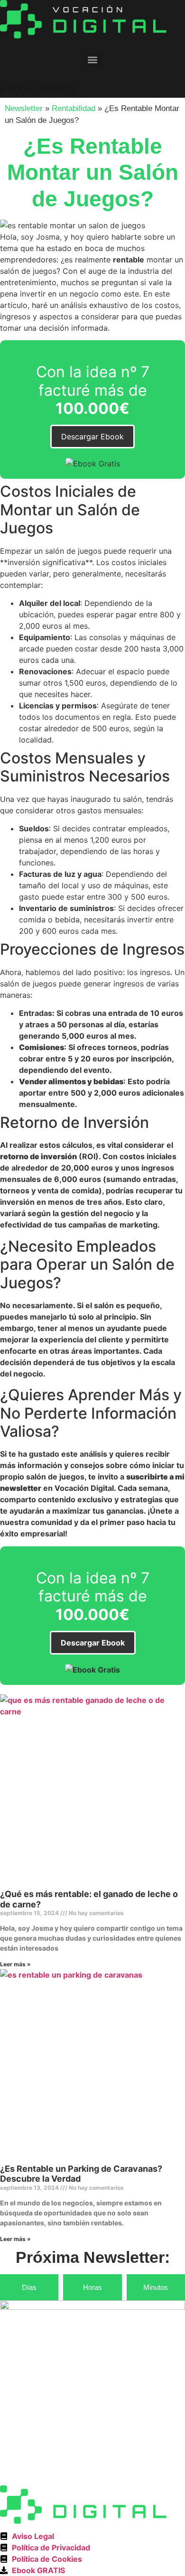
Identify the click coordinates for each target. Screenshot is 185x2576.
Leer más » (15, 1964)
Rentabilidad (74, 108)
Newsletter (24, 108)
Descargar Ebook (92, 437)
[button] (93, 60)
